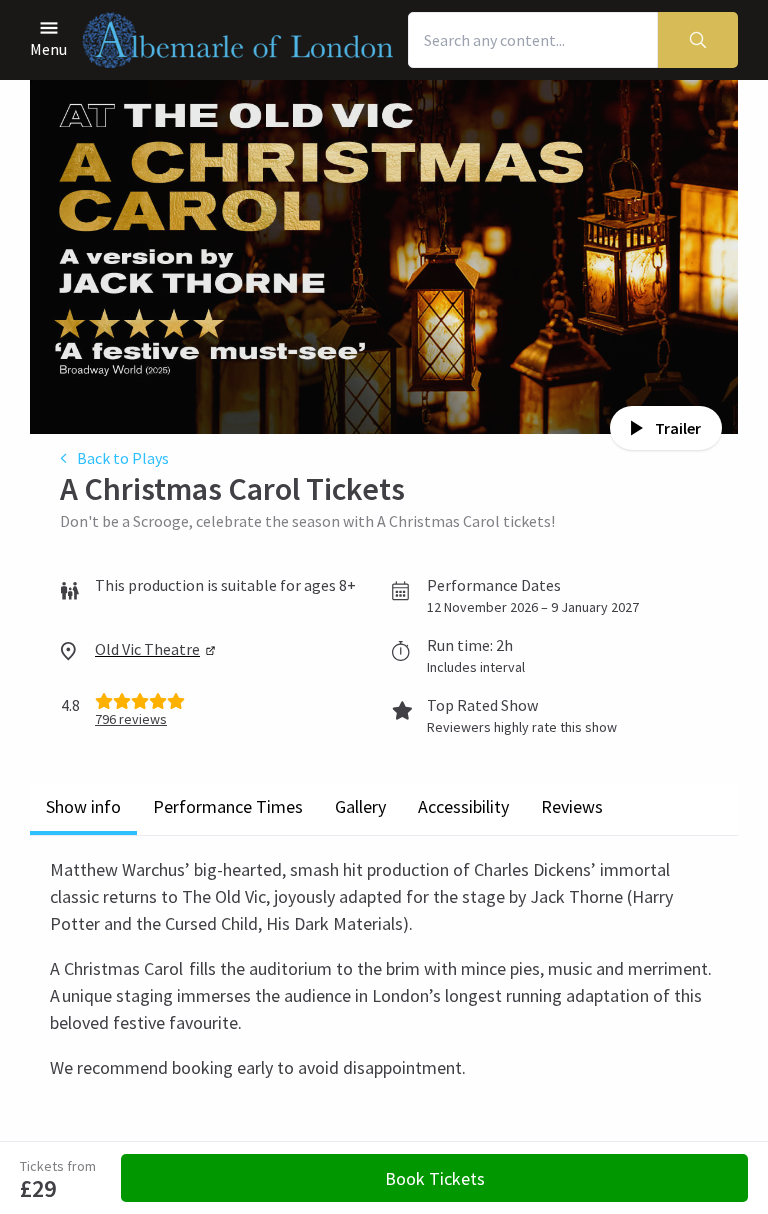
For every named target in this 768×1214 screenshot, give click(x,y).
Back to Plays (123, 458)
